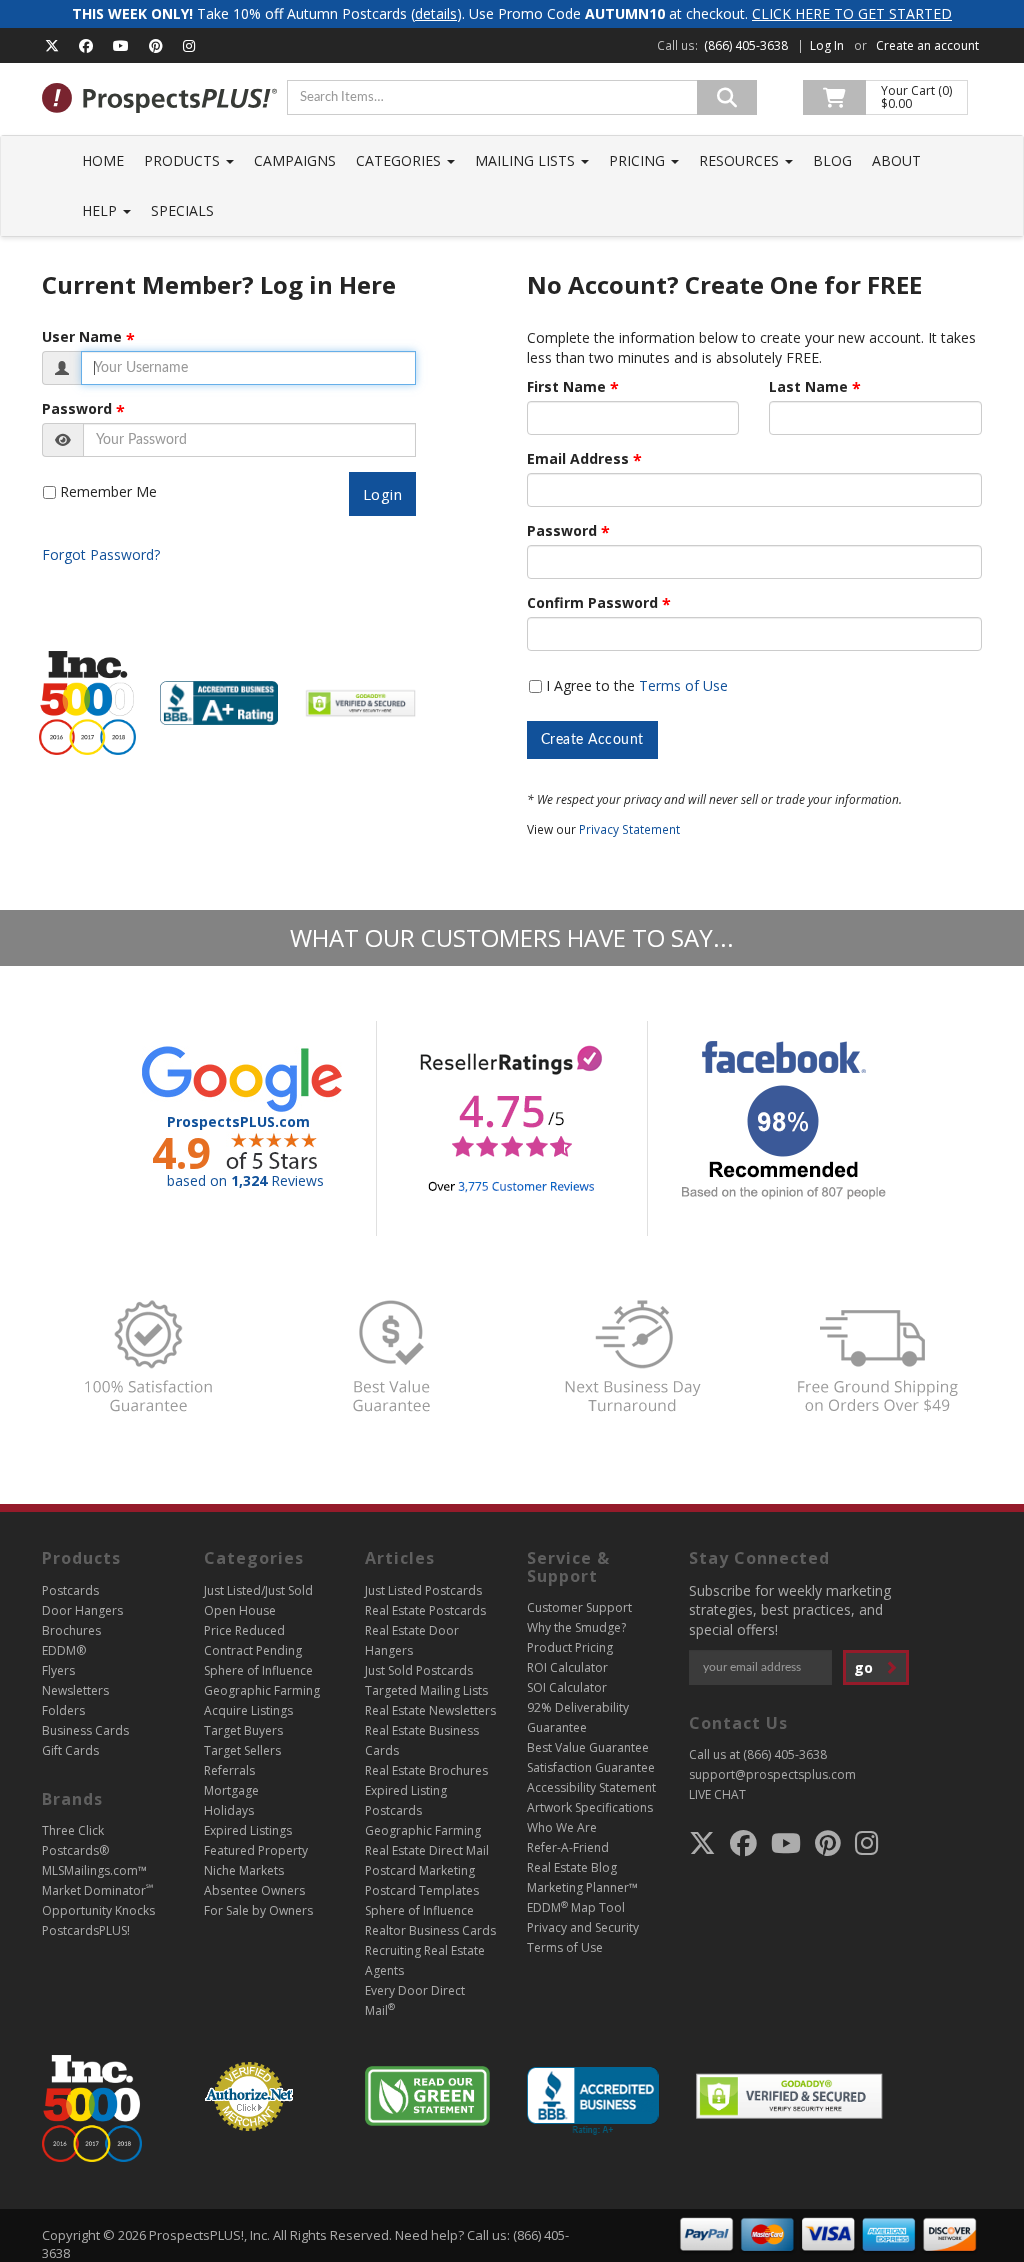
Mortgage (231, 1790)
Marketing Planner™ (582, 1887)
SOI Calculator (567, 1687)
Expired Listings (248, 1830)
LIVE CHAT (717, 1794)
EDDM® (64, 1650)
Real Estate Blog (572, 1867)
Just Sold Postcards (419, 1670)
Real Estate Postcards (425, 1610)
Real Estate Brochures (426, 1770)
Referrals (229, 1770)
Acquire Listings (248, 1710)
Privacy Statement (629, 829)
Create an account (927, 45)
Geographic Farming (262, 1690)
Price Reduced (244, 1630)
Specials (182, 210)
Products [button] (184, 160)
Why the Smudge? (576, 1627)
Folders (63, 1710)
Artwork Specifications (590, 1807)
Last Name (808, 387)
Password (77, 409)
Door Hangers (82, 1610)
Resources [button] (741, 160)
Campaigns (295, 160)
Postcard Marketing (420, 1870)
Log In (827, 45)
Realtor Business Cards (430, 1930)
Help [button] (101, 210)
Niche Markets (244, 1870)
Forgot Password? (101, 554)
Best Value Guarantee (588, 1747)
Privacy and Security (583, 1927)
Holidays (229, 1810)
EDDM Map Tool (576, 1907)
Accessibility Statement (591, 1787)
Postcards (70, 1590)
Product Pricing (570, 1647)
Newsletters (75, 1690)
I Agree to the (637, 685)
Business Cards (85, 1730)
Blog (832, 160)
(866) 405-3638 (746, 45)
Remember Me (108, 491)
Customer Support (579, 1607)
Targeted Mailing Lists (426, 1690)
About (896, 160)
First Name (566, 387)
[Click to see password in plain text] (63, 440)
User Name (82, 337)
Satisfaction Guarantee (591, 1767)
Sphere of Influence (258, 1670)
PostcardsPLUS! (86, 1930)
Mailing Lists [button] (527, 160)
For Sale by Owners (258, 1910)
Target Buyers (243, 1730)
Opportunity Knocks (98, 1910)
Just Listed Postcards (423, 1590)
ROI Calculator (567, 1667)
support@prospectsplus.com (772, 1774)
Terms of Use (683, 685)
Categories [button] (400, 160)
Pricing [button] (639, 160)
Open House (240, 1610)
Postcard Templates (422, 1890)
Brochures (71, 1630)
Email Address (578, 459)
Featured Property (256, 1850)
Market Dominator (97, 1890)
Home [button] (103, 160)
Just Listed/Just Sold (258, 1590)
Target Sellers (242, 1750)
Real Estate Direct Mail (427, 1850)
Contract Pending (253, 1650)
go (865, 1667)
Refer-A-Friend (568, 1847)
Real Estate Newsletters (430, 1710)
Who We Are (562, 1827)
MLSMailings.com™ (94, 1870)
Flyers (58, 1670)
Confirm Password (592, 603)
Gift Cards (70, 1750)
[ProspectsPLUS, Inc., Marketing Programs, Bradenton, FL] (593, 2101)
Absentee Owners (254, 1890)
